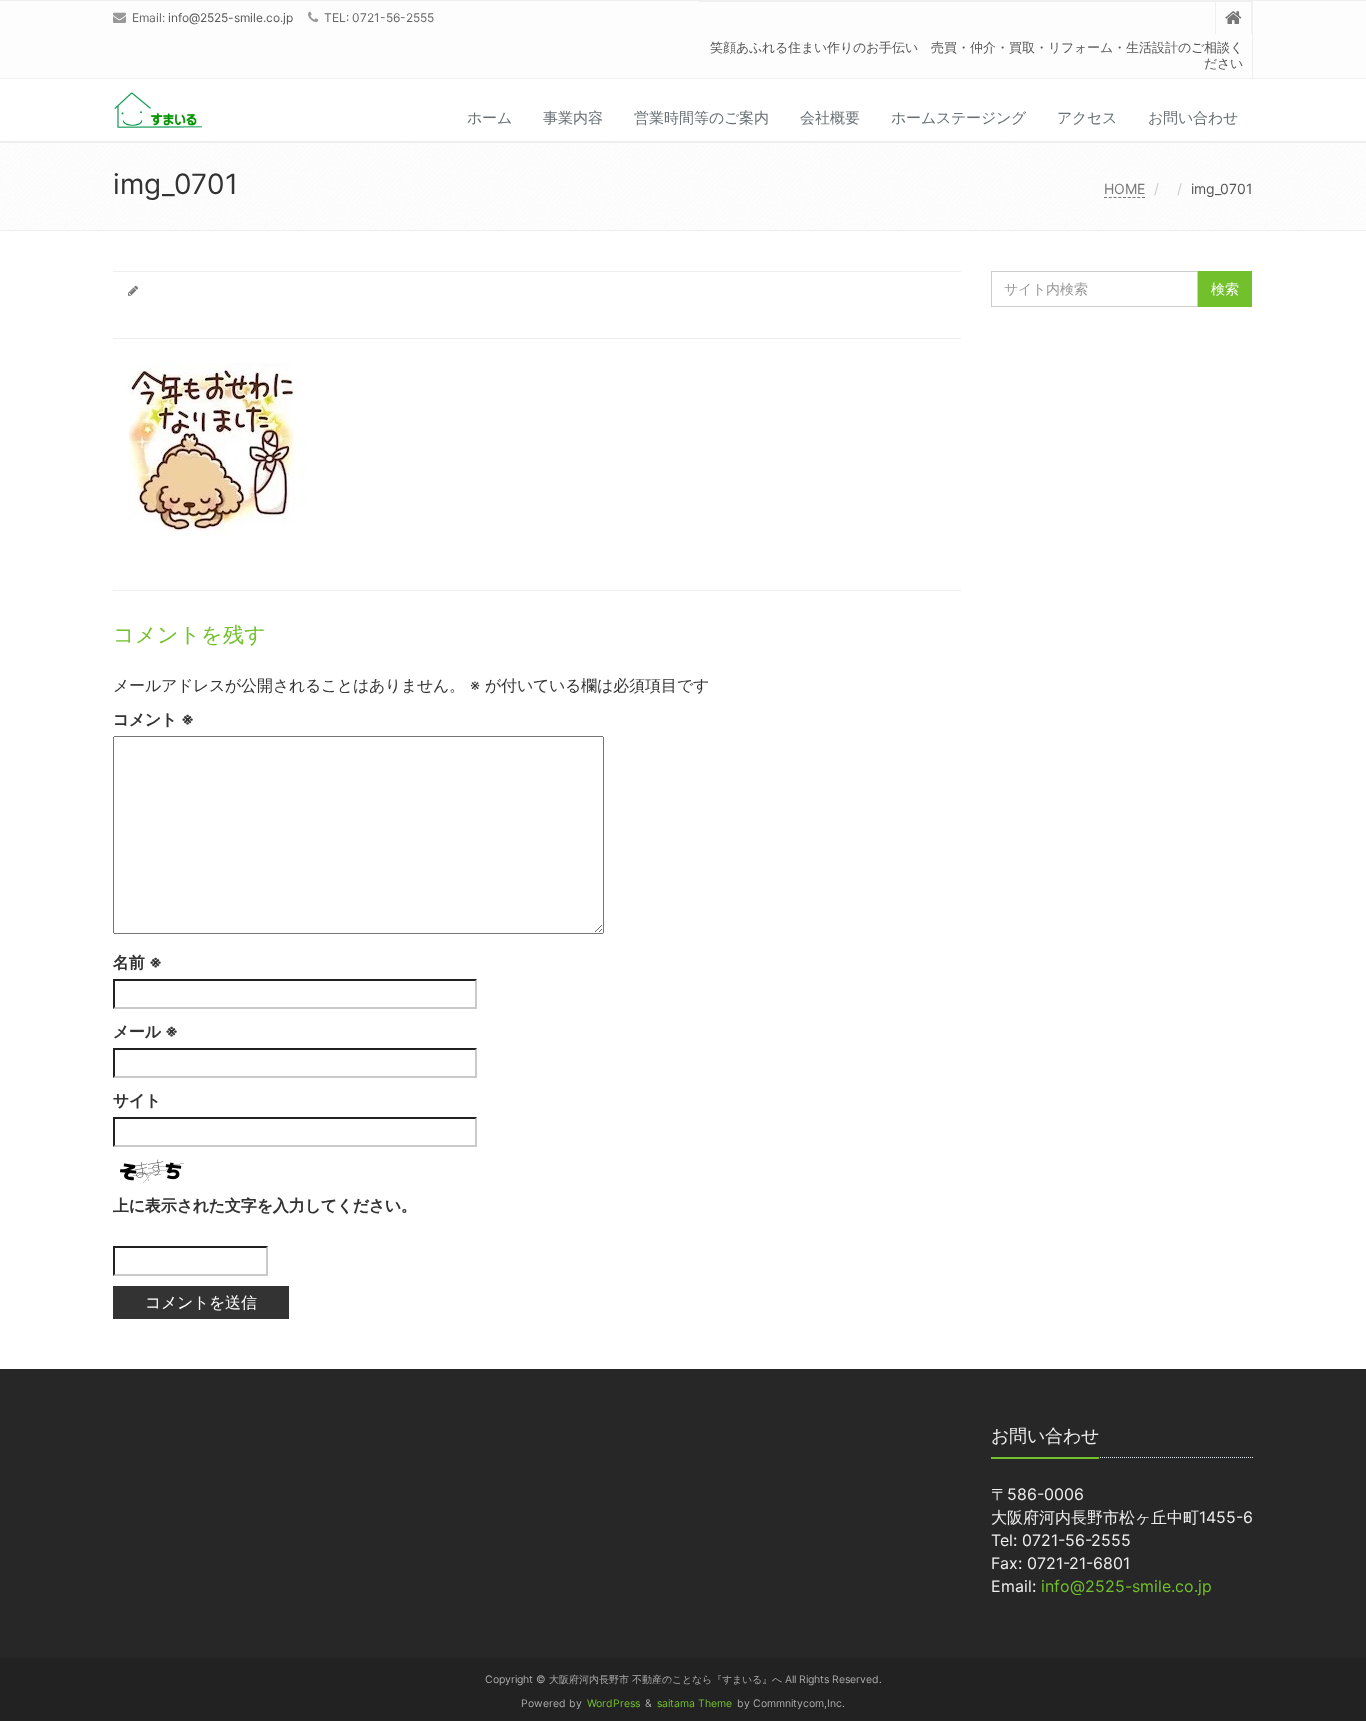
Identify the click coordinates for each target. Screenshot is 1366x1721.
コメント (153, 719)
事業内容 (573, 117)
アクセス (1087, 117)
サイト (137, 1100)
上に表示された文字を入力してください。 (265, 1205)
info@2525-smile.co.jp (230, 17)
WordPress (613, 1703)
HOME (1124, 188)
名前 (137, 962)
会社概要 (830, 117)
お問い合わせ (1193, 117)
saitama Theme (694, 1703)
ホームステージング (958, 117)
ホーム (489, 117)
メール (145, 1031)
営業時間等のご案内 (701, 117)
